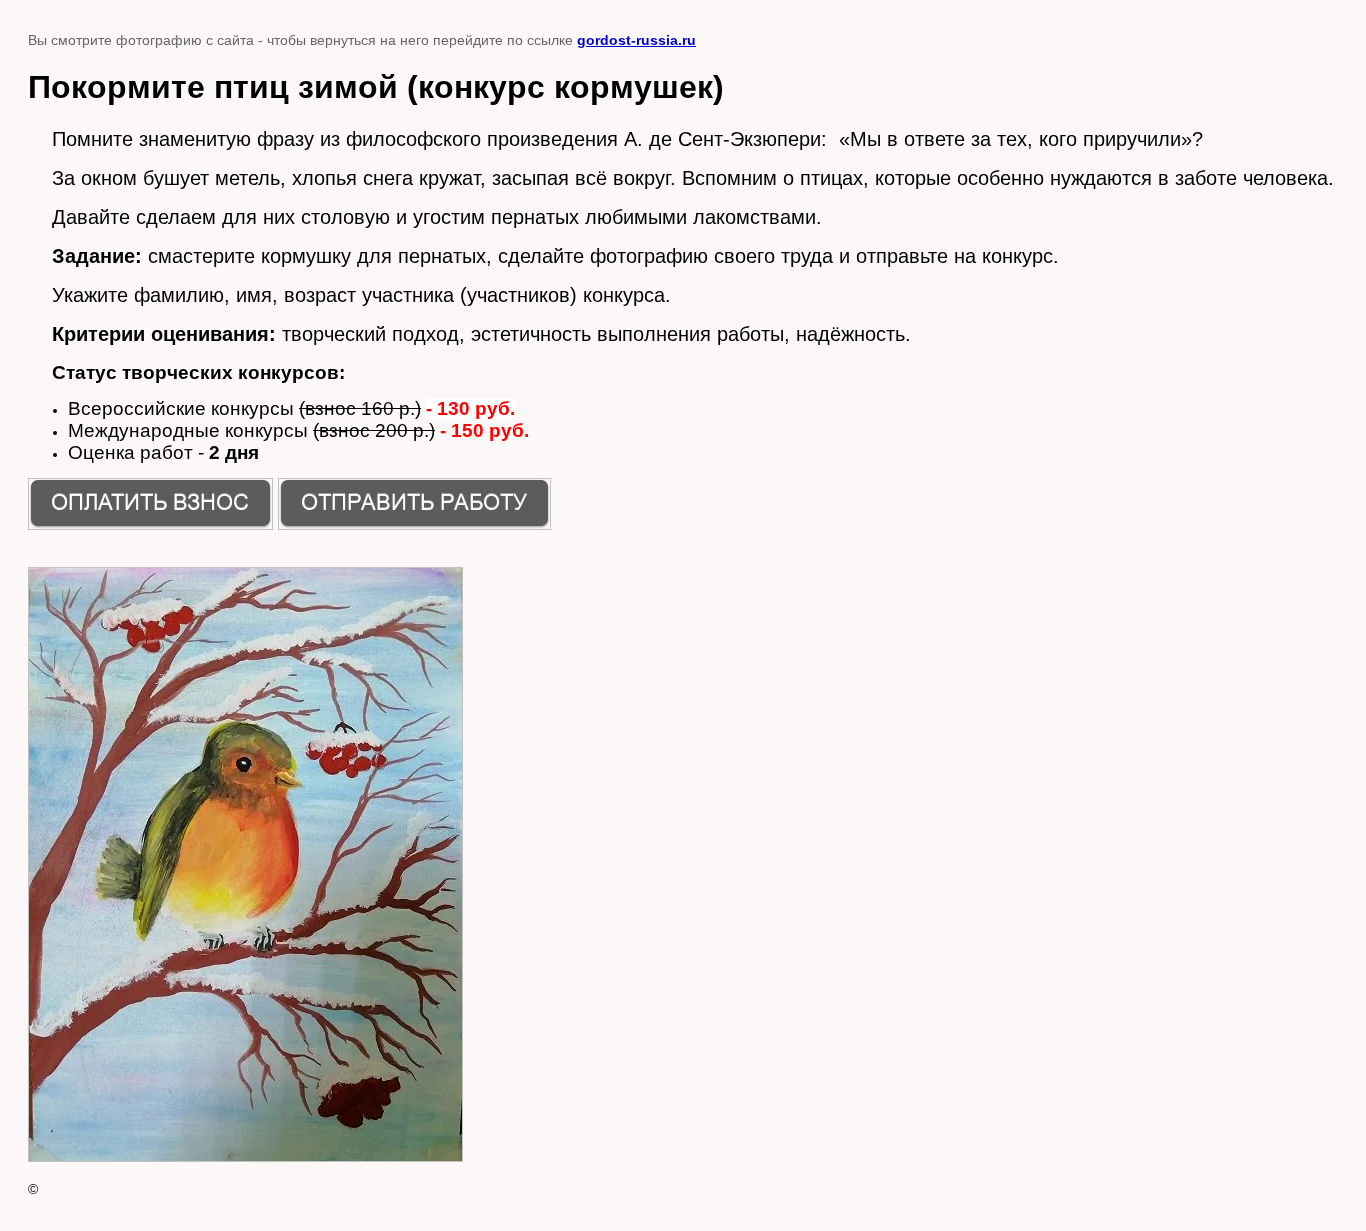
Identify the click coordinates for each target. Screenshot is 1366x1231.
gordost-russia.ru (636, 40)
